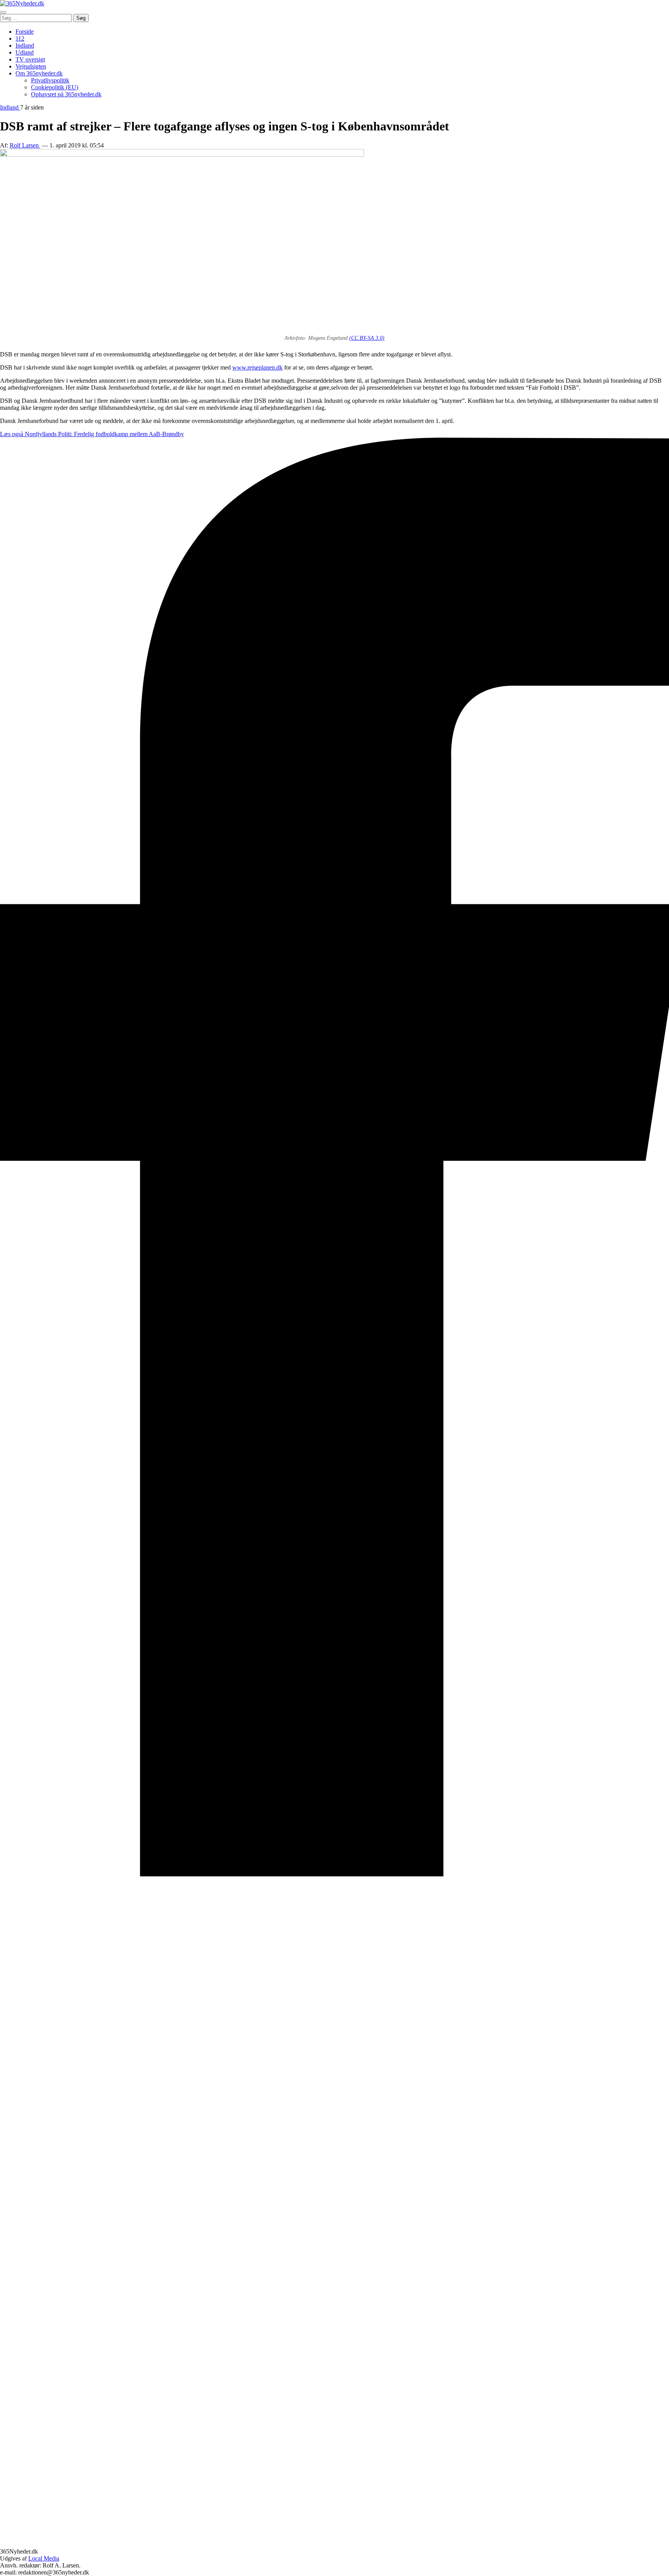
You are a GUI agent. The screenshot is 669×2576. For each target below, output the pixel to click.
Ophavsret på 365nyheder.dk (66, 94)
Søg (81, 18)
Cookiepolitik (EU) (55, 87)
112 (20, 39)
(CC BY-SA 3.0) (367, 338)
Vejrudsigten (31, 66)
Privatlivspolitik (50, 80)
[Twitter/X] (334, 2544)
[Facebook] (334, 1874)
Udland (25, 52)
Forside (25, 32)
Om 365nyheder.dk (39, 73)
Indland (25, 45)
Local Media (44, 2558)
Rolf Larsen (25, 145)
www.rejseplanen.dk (257, 367)
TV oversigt (30, 59)
